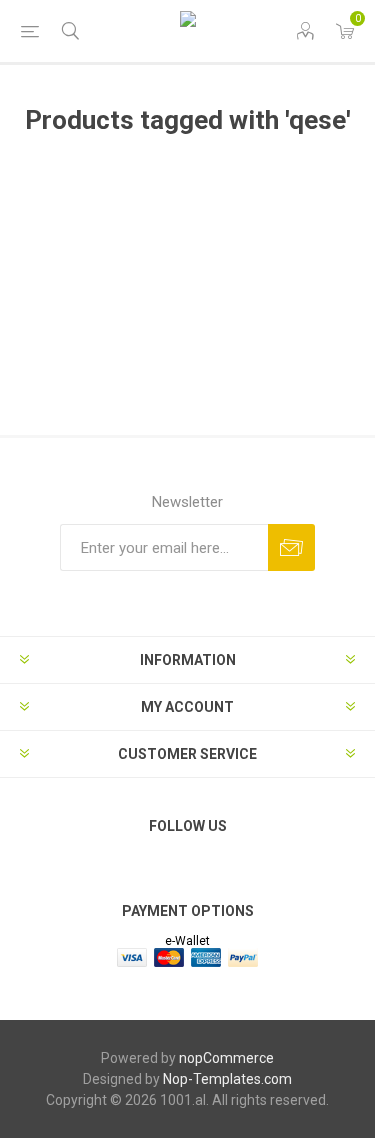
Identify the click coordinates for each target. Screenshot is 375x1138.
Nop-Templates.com (227, 1079)
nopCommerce (226, 1058)
